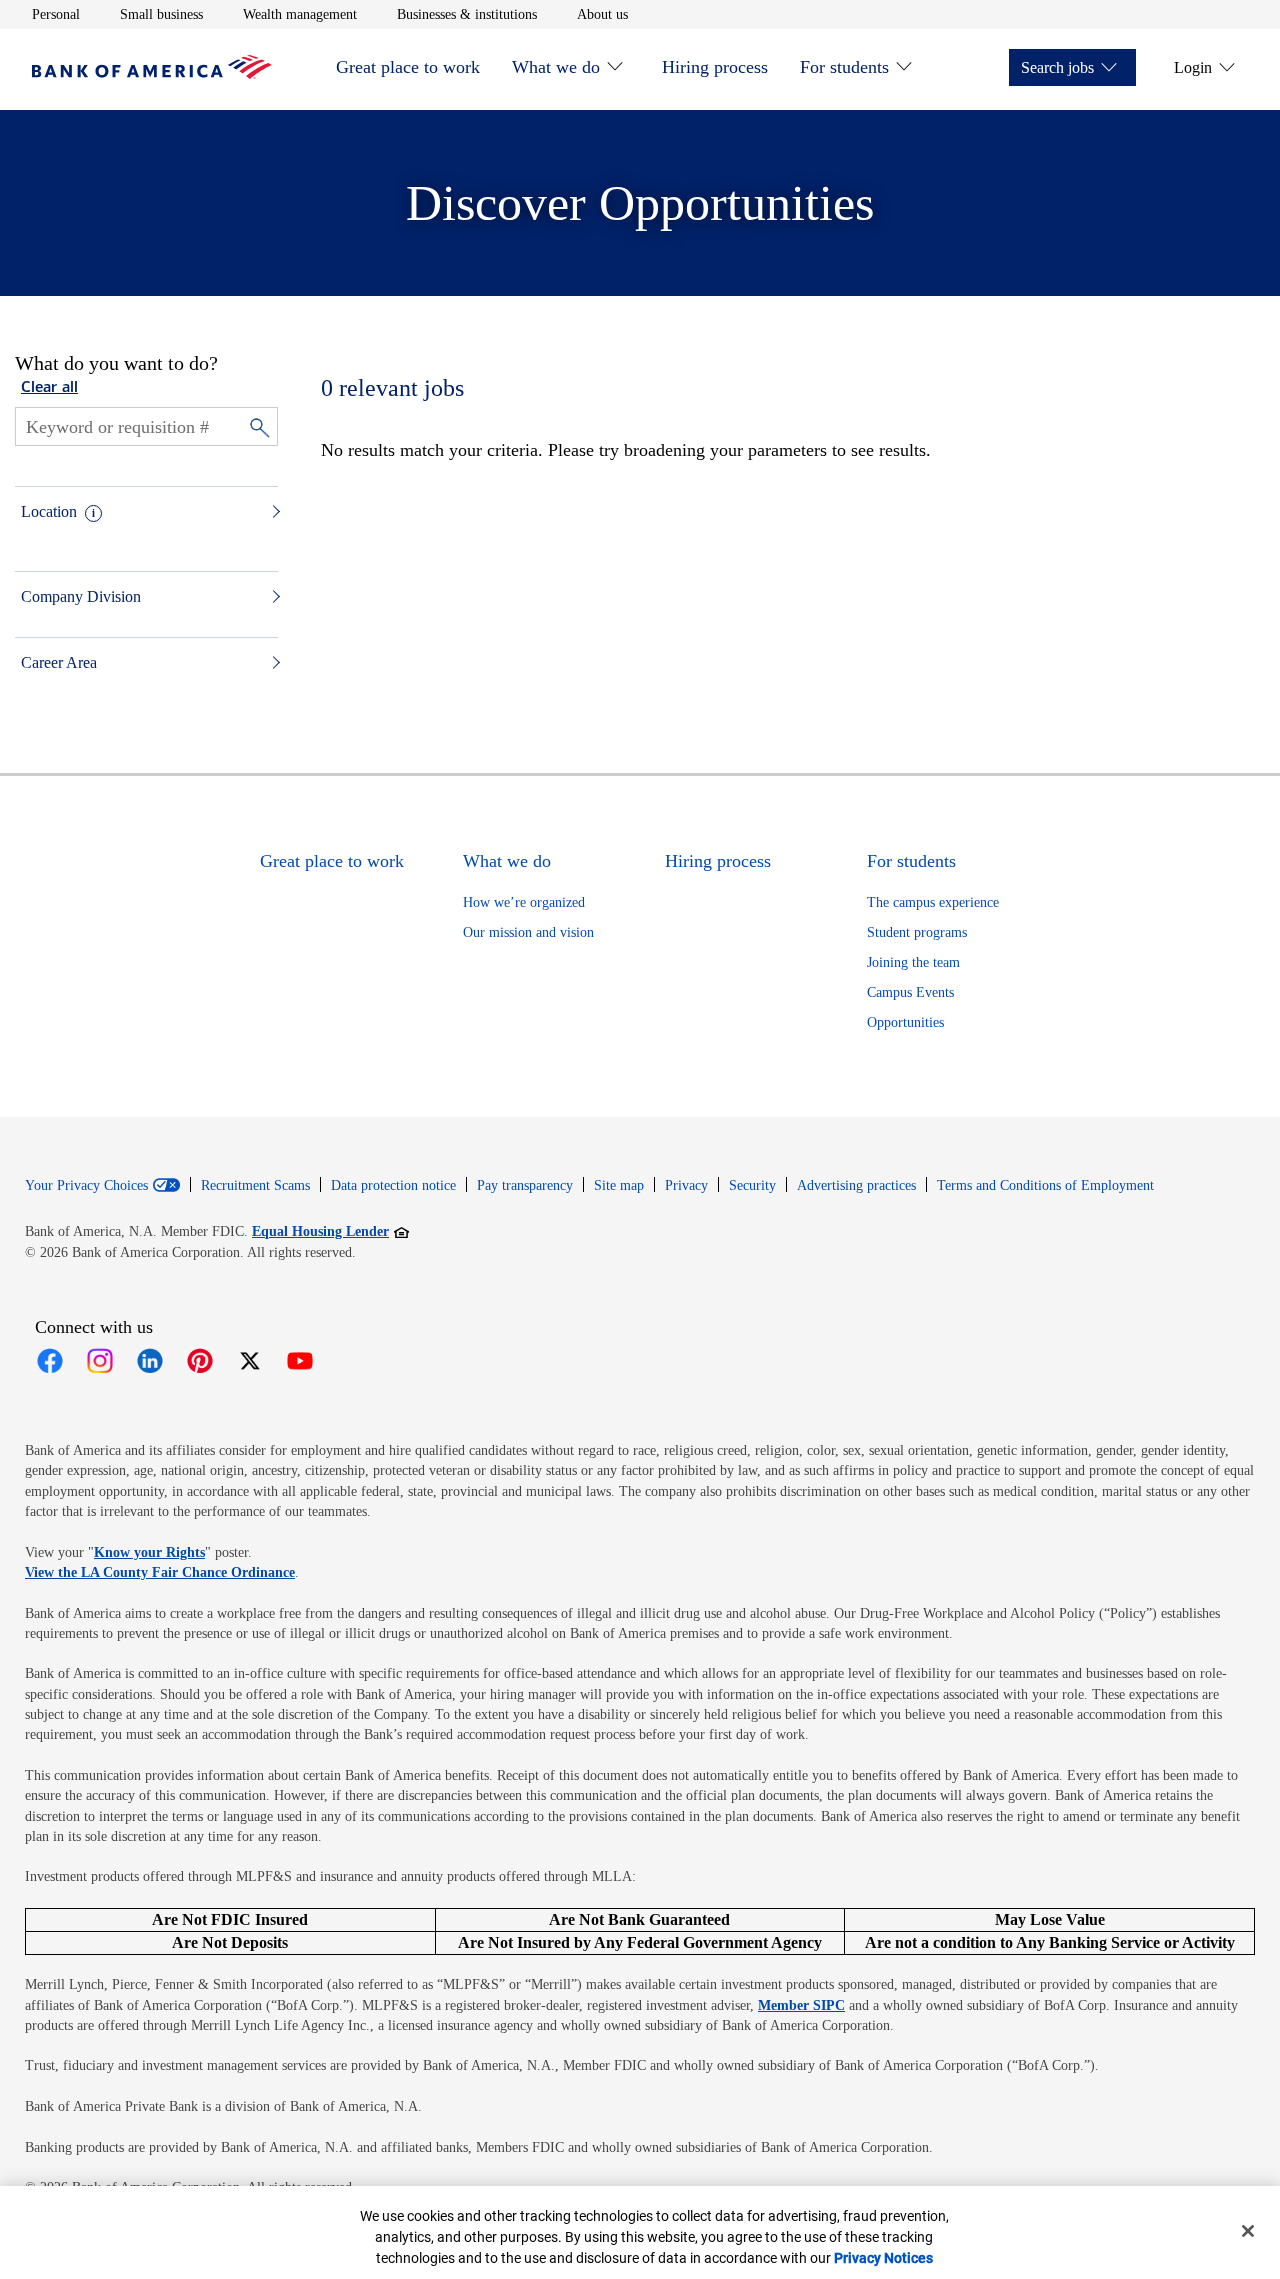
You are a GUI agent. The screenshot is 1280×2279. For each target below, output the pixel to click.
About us (602, 14)
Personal (56, 14)
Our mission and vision (528, 932)
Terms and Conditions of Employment (1045, 1185)
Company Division (81, 596)
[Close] (1248, 2231)
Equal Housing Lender (330, 1231)
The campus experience (933, 902)
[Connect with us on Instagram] (100, 1361)
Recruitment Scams (255, 1185)
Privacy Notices (883, 2258)
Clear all (49, 388)
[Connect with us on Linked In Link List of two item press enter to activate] (150, 1361)
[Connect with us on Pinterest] (200, 1361)
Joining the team (913, 962)
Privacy (686, 1185)
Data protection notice (393, 1185)
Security (752, 1185)
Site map (619, 1185)
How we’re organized (524, 902)
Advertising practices (856, 1185)
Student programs (917, 932)
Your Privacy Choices (86, 1186)
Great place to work (408, 67)
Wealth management (300, 14)
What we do (556, 67)
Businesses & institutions (467, 14)
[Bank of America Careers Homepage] (152, 73)
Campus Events (910, 992)
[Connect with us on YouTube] (300, 1361)
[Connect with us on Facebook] (50, 1361)
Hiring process (715, 67)
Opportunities (905, 1022)
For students (844, 67)
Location (49, 511)
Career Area (59, 662)
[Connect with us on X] (250, 1361)
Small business (161, 14)
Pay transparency (525, 1185)
